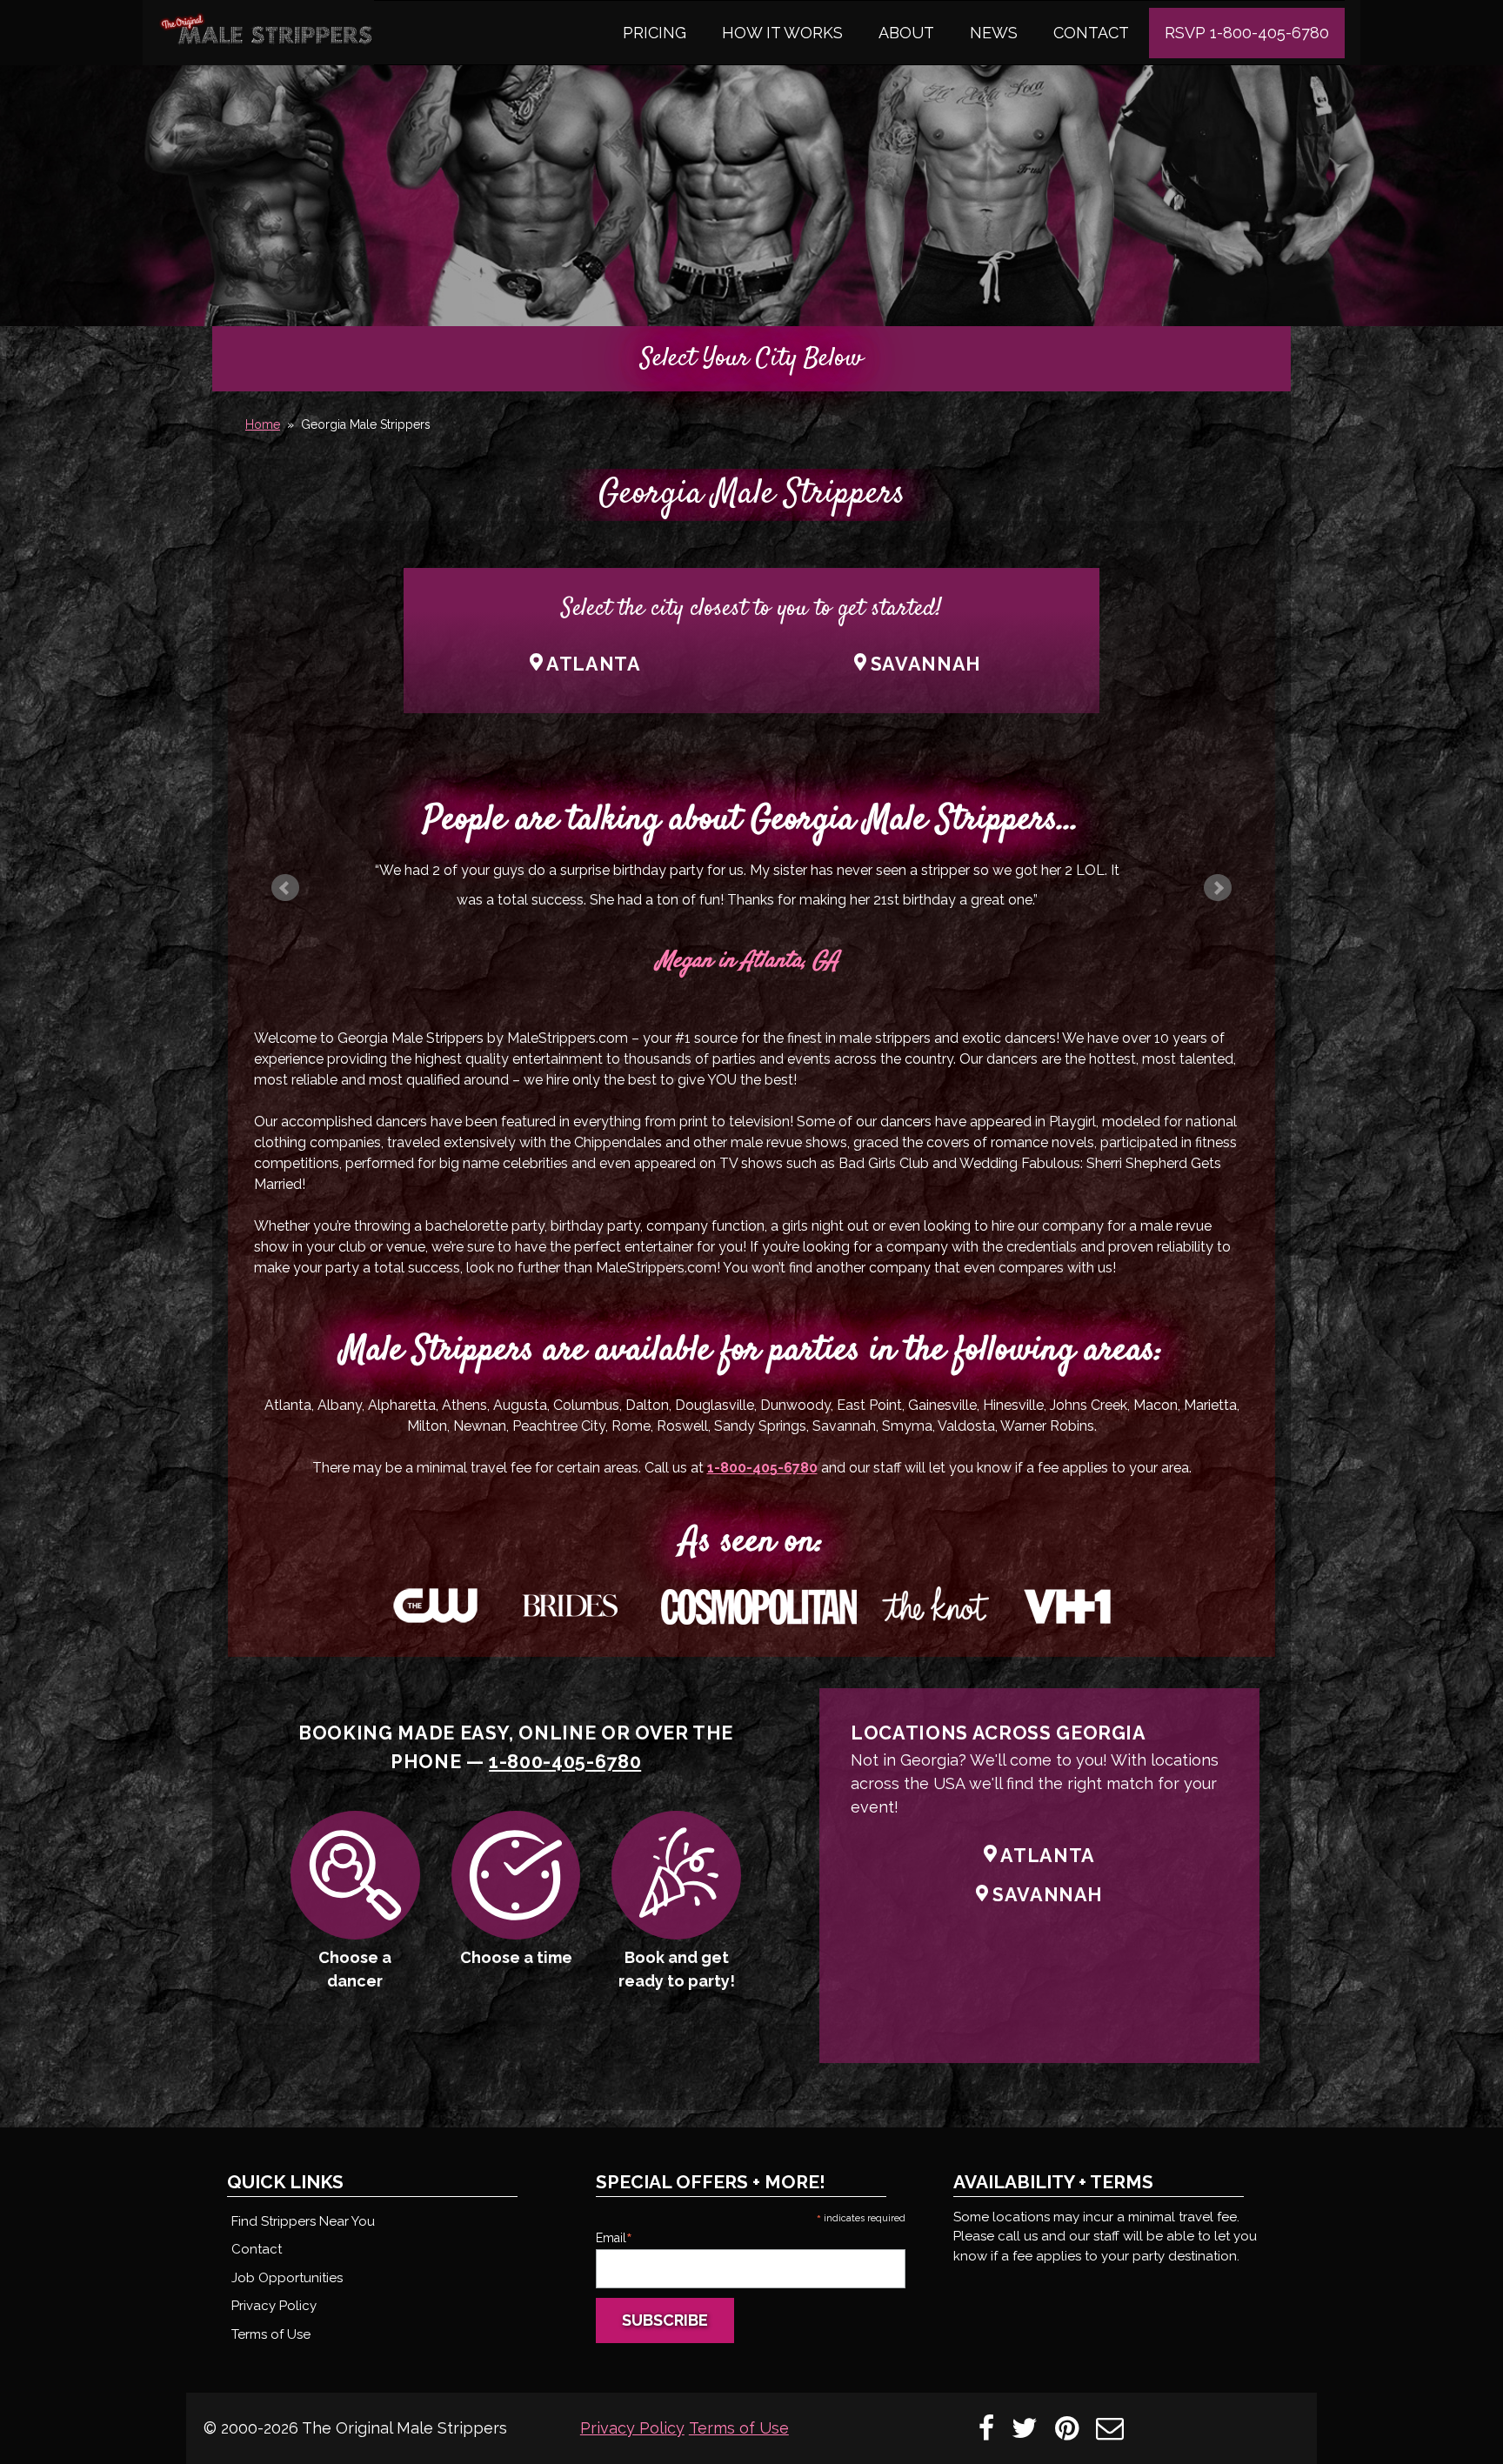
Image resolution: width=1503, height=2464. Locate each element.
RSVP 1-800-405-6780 (1247, 33)
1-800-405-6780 (762, 1468)
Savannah (926, 664)
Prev (285, 888)
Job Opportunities (287, 2278)
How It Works (782, 33)
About (906, 33)
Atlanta (594, 664)
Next (1218, 888)
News (994, 33)
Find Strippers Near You (303, 2221)
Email (614, 2238)
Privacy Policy (274, 2306)
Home (263, 424)
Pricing (655, 33)
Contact (1091, 33)
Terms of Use (271, 2334)
